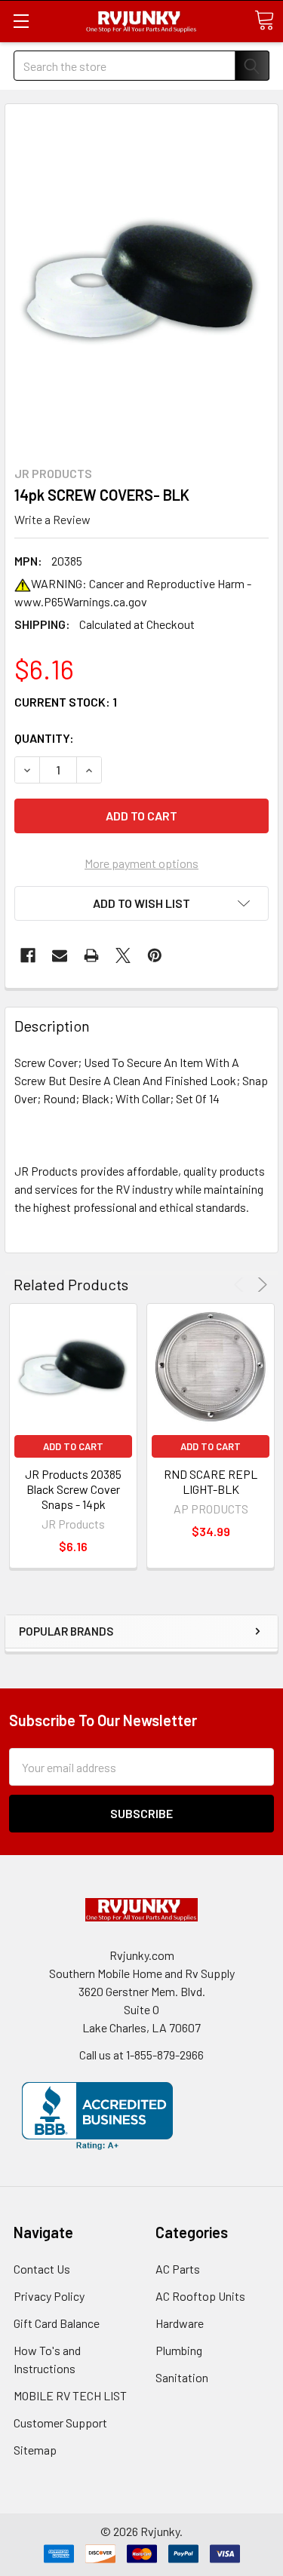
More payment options (141, 863)
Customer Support (60, 2423)
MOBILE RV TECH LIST (70, 2395)
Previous (241, 1285)
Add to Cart (73, 1446)
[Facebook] (28, 955)
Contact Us (42, 2269)
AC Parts (178, 2269)
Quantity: (44, 738)
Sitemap (35, 2450)
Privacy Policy (49, 2296)
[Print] (91, 955)
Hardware (180, 2323)
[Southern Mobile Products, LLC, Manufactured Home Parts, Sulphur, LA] (97, 2116)
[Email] (60, 955)
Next (260, 1285)
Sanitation (182, 2377)
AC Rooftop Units (200, 2296)
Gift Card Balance (57, 2323)
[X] (123, 955)
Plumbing (179, 2350)
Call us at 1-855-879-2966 (141, 2055)
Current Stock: (66, 702)
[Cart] (264, 20)
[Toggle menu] (21, 21)
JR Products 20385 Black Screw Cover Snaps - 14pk (73, 1489)
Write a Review (52, 519)
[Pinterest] (155, 955)
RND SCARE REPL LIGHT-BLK (211, 1481)
